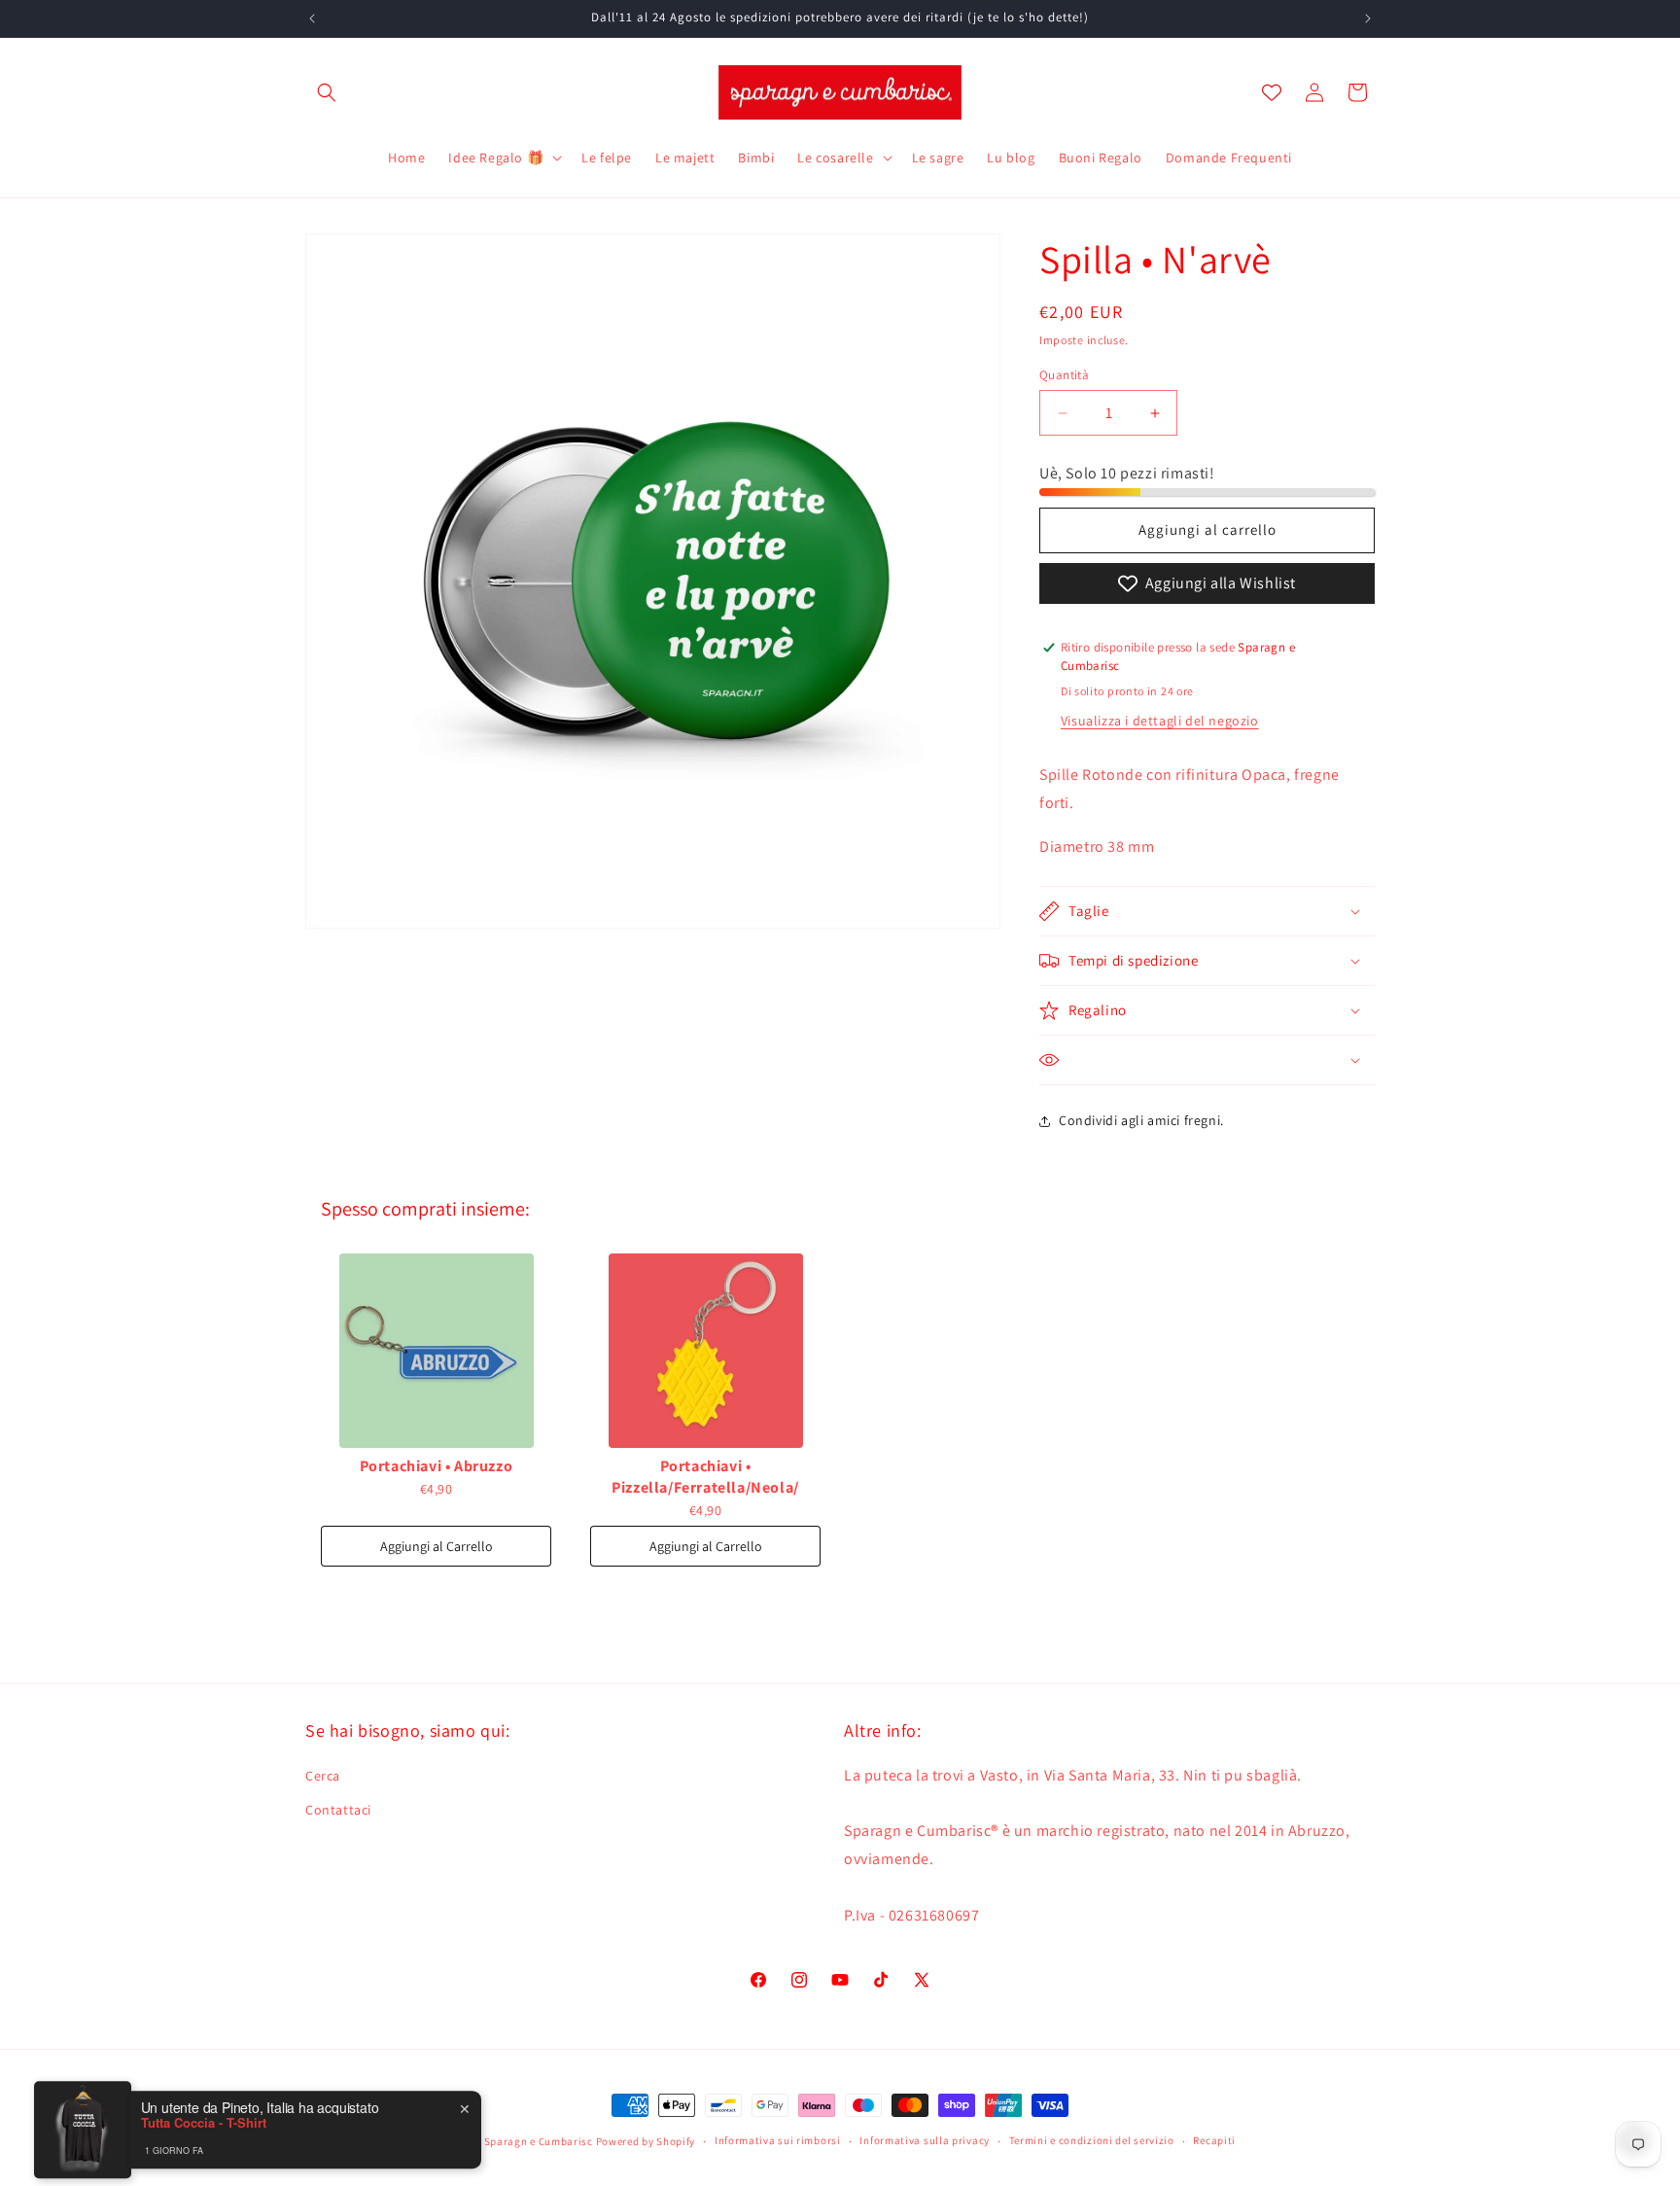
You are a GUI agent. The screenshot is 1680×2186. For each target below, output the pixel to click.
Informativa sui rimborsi (778, 2140)
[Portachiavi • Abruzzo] (436, 1351)
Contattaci (338, 1810)
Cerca (323, 1776)
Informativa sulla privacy (925, 2140)
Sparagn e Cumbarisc (539, 2141)
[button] (327, 92)
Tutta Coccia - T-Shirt (204, 2111)
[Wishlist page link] (1272, 92)
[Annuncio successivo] (1368, 18)
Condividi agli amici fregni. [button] (1141, 1120)
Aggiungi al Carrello (437, 1546)
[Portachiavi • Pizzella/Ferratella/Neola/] (705, 1351)
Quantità (1064, 375)
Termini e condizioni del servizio (1092, 2140)
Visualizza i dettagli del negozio (1160, 721)
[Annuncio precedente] (312, 18)
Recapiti (1214, 2140)
